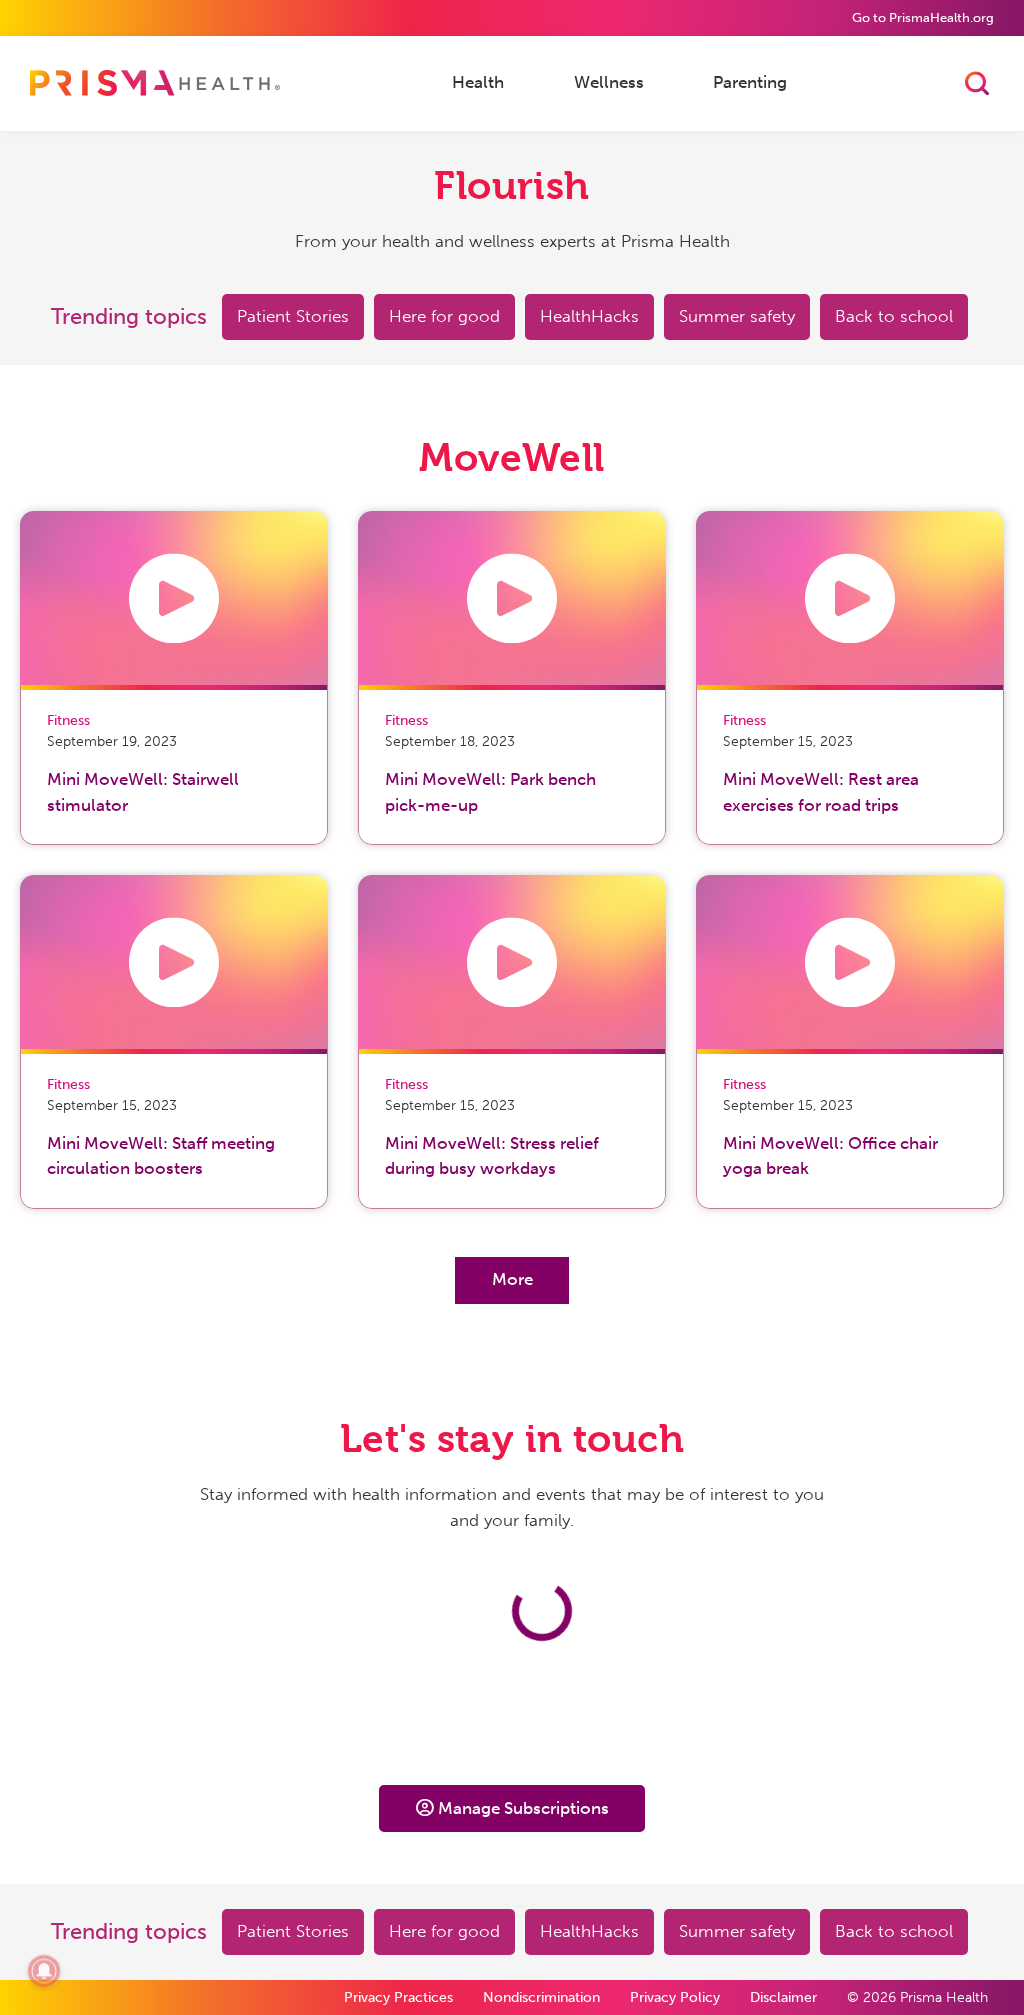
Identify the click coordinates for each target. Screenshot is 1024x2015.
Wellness (609, 82)
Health (478, 82)
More (512, 1279)
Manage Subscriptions (523, 1808)
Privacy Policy (675, 1997)
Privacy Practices (398, 1997)
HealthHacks (589, 316)
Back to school (894, 316)
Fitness (68, 720)
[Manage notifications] (44, 1971)
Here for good (444, 316)
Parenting (750, 82)
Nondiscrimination (541, 1997)
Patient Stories (293, 316)
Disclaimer (783, 1997)
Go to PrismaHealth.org (923, 17)
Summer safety (737, 316)
